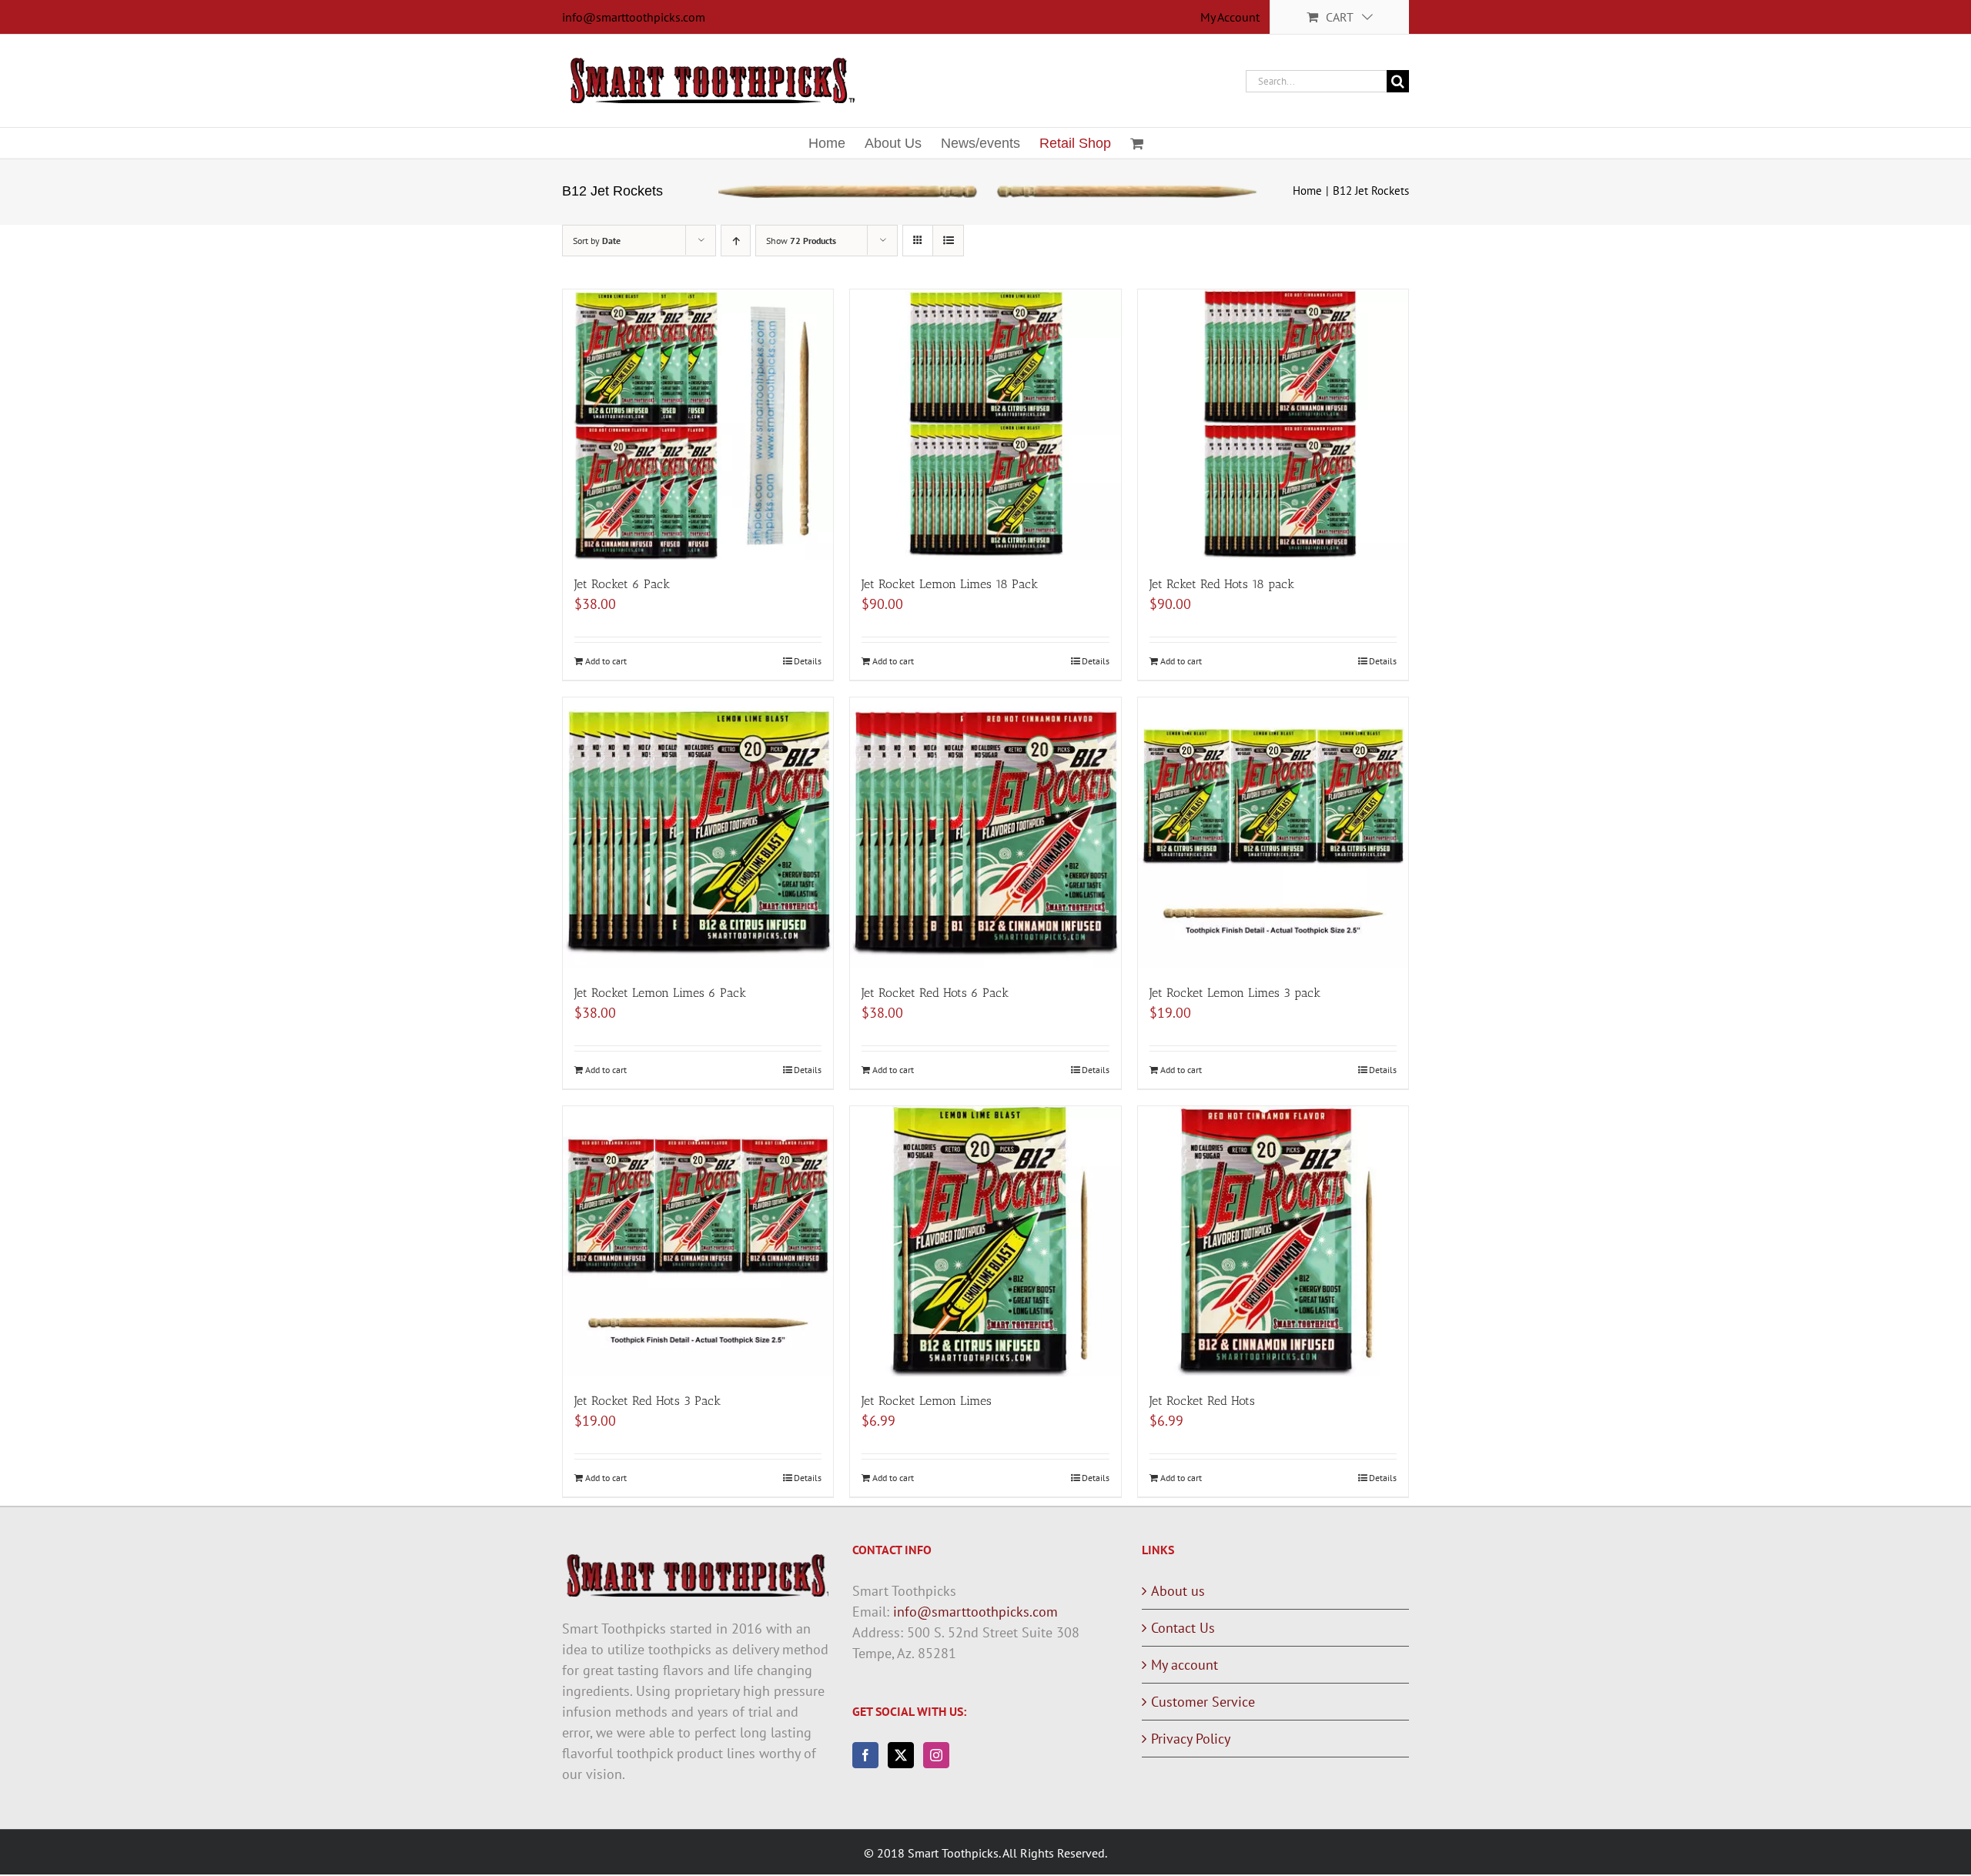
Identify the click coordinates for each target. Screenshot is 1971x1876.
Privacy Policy (1191, 1739)
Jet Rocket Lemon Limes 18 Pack (950, 584)
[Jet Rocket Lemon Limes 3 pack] (1273, 833)
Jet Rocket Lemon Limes (927, 1401)
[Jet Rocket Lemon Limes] (985, 1241)
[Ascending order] (736, 241)
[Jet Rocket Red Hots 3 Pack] (698, 1241)
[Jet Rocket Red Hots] (1273, 1241)
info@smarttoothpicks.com (634, 17)
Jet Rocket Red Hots (1202, 1401)
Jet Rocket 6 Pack (622, 584)
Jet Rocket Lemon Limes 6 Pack (660, 993)
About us (1178, 1591)
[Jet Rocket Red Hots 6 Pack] (985, 833)
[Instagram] (936, 1755)
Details (808, 661)
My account (1185, 1665)
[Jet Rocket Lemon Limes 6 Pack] (698, 833)
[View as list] (948, 241)
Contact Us (1183, 1628)
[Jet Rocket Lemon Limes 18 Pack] (985, 425)
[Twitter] (901, 1755)
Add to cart (606, 661)
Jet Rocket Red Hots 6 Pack (935, 993)
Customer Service (1203, 1702)
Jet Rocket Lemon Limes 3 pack (1235, 993)
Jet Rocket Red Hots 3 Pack (648, 1401)
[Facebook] (865, 1755)
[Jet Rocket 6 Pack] (698, 425)
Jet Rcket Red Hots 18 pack (1222, 584)
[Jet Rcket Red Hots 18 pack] (1273, 425)
